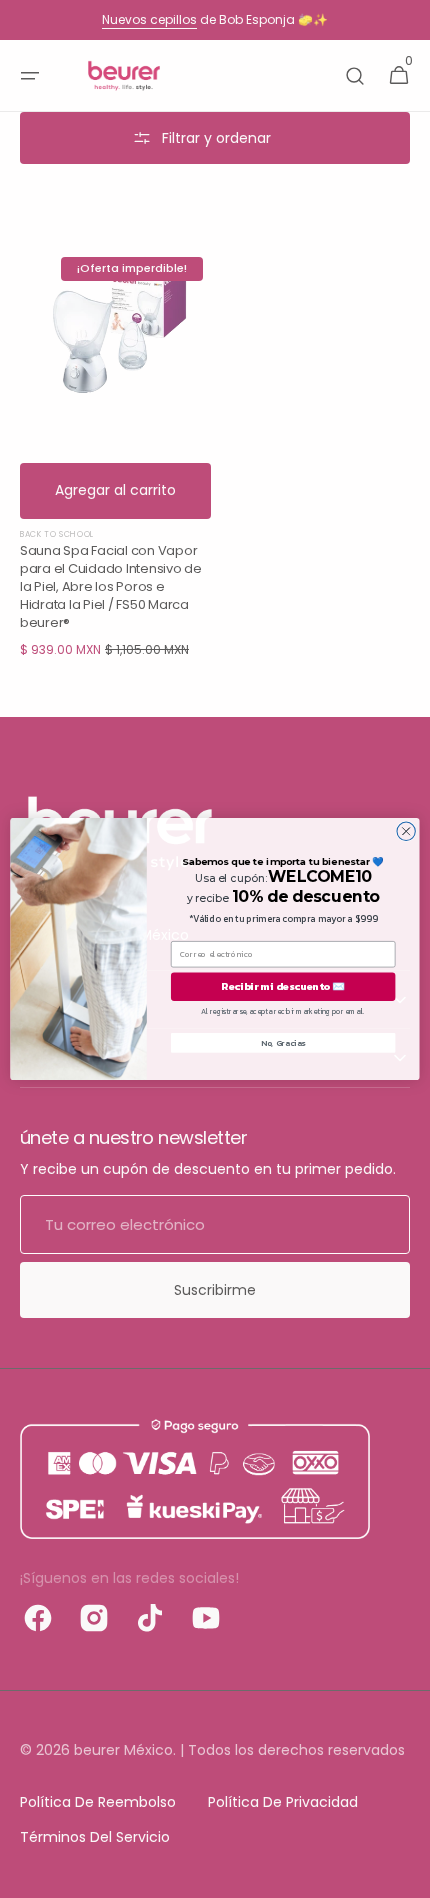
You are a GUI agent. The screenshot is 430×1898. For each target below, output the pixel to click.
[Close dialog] (406, 831)
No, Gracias (283, 1043)
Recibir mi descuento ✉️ (283, 987)
